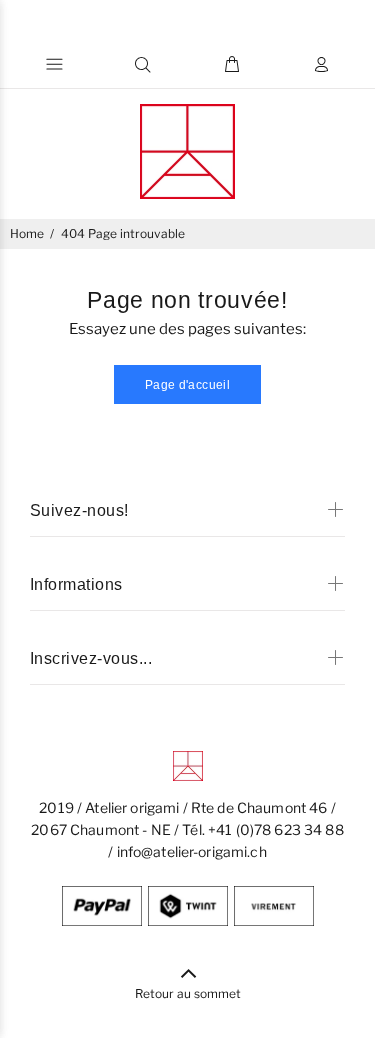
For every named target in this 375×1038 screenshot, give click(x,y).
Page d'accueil (187, 385)
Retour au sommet (188, 993)
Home (27, 233)
